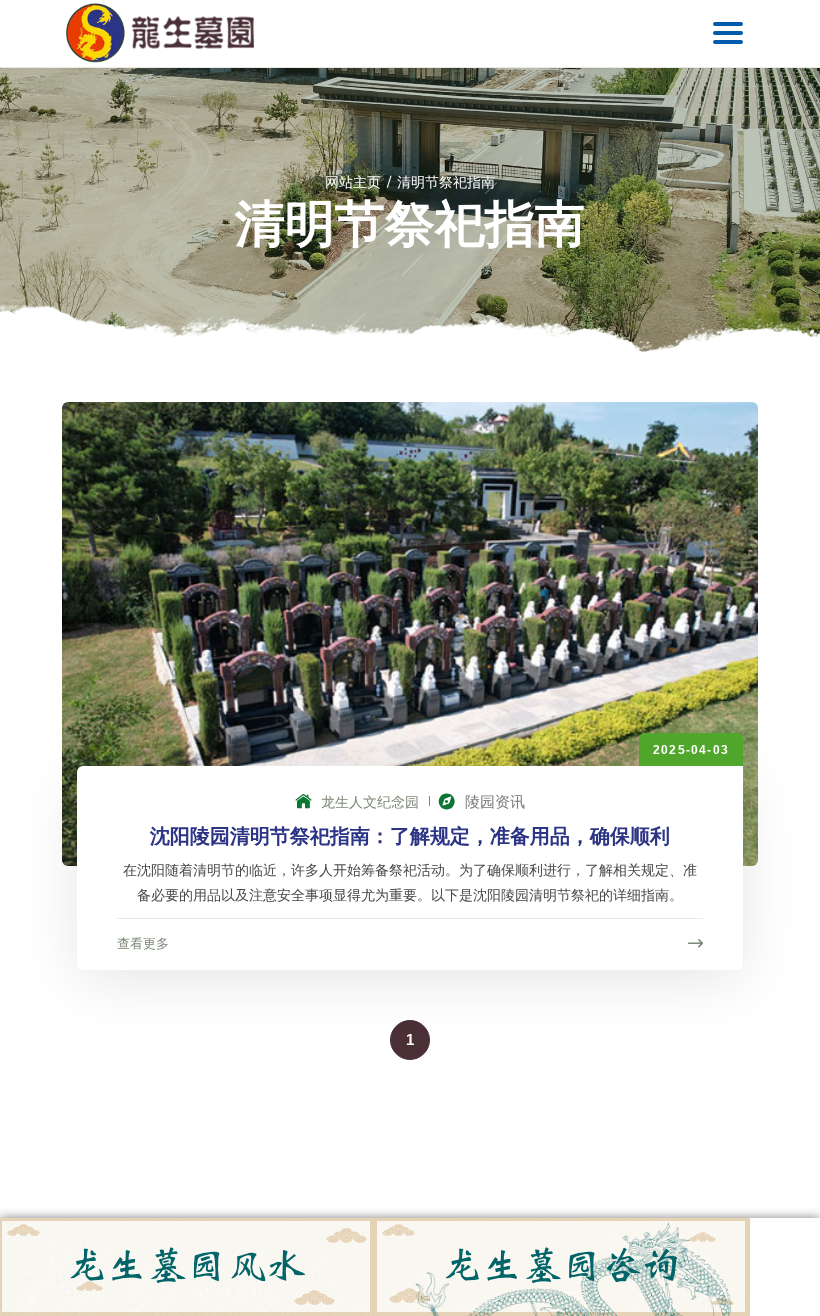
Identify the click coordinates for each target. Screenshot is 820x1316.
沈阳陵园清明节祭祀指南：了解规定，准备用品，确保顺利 (410, 836)
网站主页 (353, 182)
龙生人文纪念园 (368, 802)
